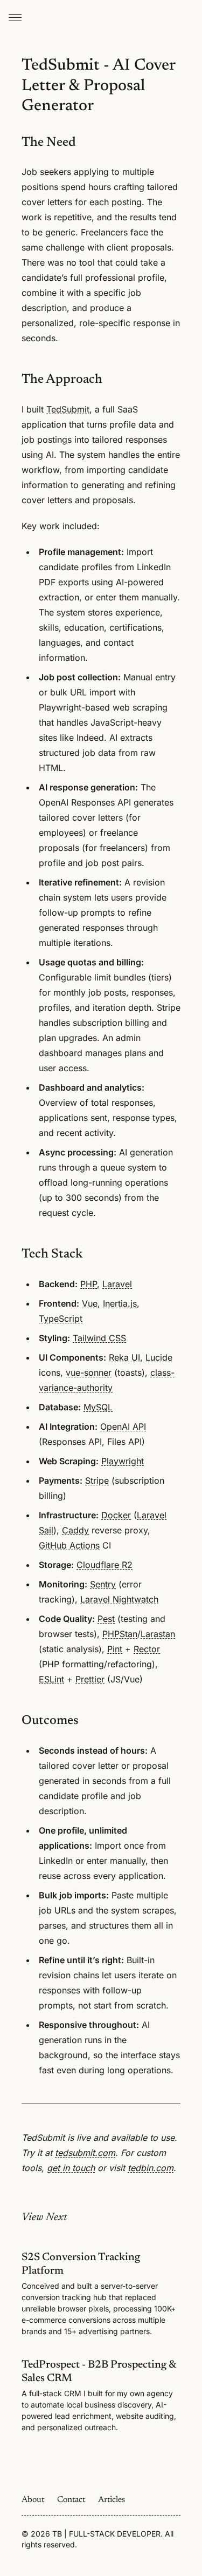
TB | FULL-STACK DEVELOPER (106, 2534)
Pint (115, 1649)
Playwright (123, 1461)
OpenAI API (123, 1426)
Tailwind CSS (99, 1338)
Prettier (90, 1679)
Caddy (75, 1530)
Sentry (103, 1584)
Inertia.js (120, 1303)
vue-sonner (89, 1372)
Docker (116, 1515)
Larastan (158, 1634)
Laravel (117, 1284)
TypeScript (61, 1319)
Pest (106, 1619)
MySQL (98, 1407)
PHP (89, 1284)
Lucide (159, 1357)
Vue (90, 1303)
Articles (112, 2500)
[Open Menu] (15, 17)
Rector (147, 1649)
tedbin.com (151, 2168)
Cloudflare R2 (105, 1565)
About (33, 2500)
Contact (71, 2500)
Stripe (97, 1480)
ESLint (51, 1679)
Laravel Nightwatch (119, 1599)
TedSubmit (68, 409)
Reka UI (124, 1357)
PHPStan (120, 1634)
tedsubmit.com (85, 2153)
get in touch (71, 2168)
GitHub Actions (69, 1545)
